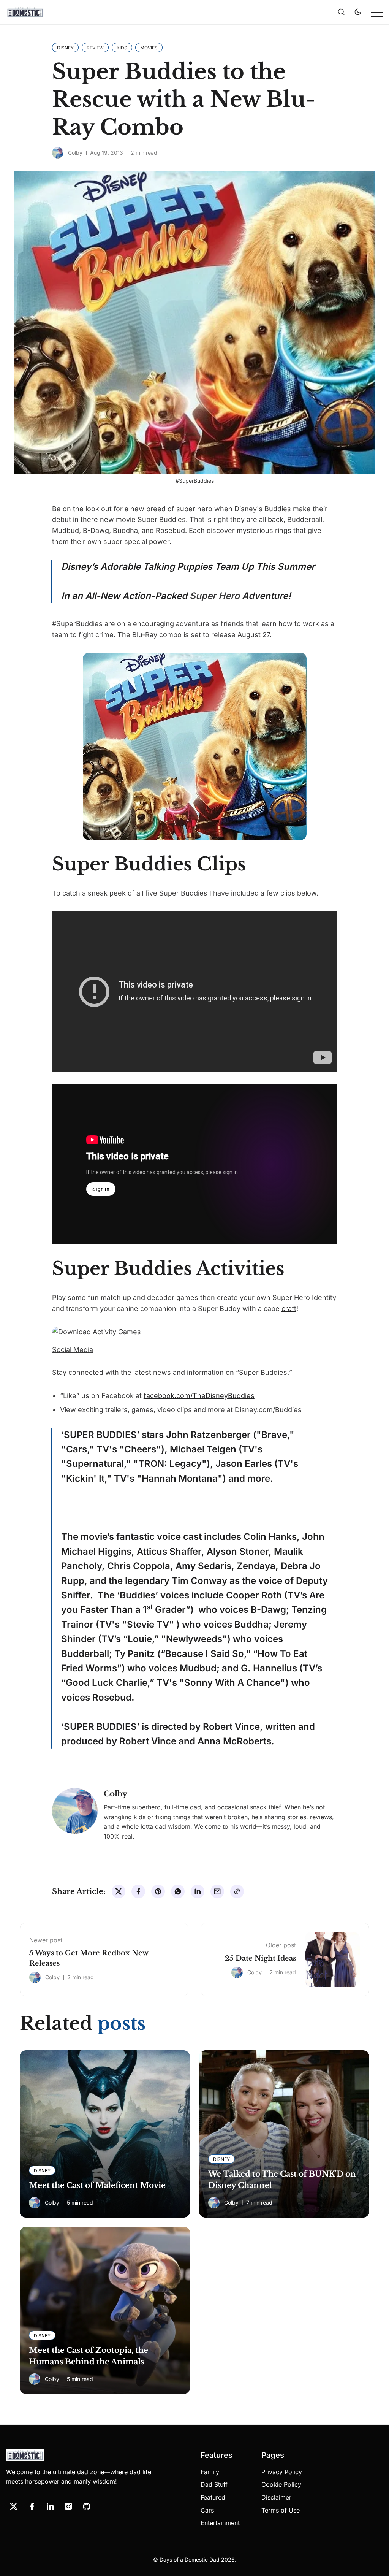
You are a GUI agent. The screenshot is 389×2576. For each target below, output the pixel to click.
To (285, 1654)
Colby (75, 153)
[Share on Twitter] (119, 1891)
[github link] (87, 2506)
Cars (207, 2510)
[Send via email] (217, 1891)
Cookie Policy (281, 2484)
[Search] (341, 12)
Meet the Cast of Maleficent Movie (97, 2185)
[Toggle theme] (358, 12)
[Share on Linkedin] (198, 1891)
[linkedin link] (50, 2506)
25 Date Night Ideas (260, 1958)
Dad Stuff (214, 2484)
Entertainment (220, 2523)
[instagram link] (68, 2506)
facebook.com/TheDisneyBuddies (199, 1396)
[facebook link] (32, 2506)
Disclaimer (276, 2497)
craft (289, 1309)
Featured (213, 2497)
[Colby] (58, 153)
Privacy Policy (282, 2472)
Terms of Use (281, 2510)
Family (210, 2472)
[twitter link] (14, 2506)
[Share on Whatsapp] (178, 1891)
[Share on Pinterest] (158, 1891)
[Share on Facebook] (138, 1891)
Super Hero (215, 596)
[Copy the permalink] (237, 1891)
